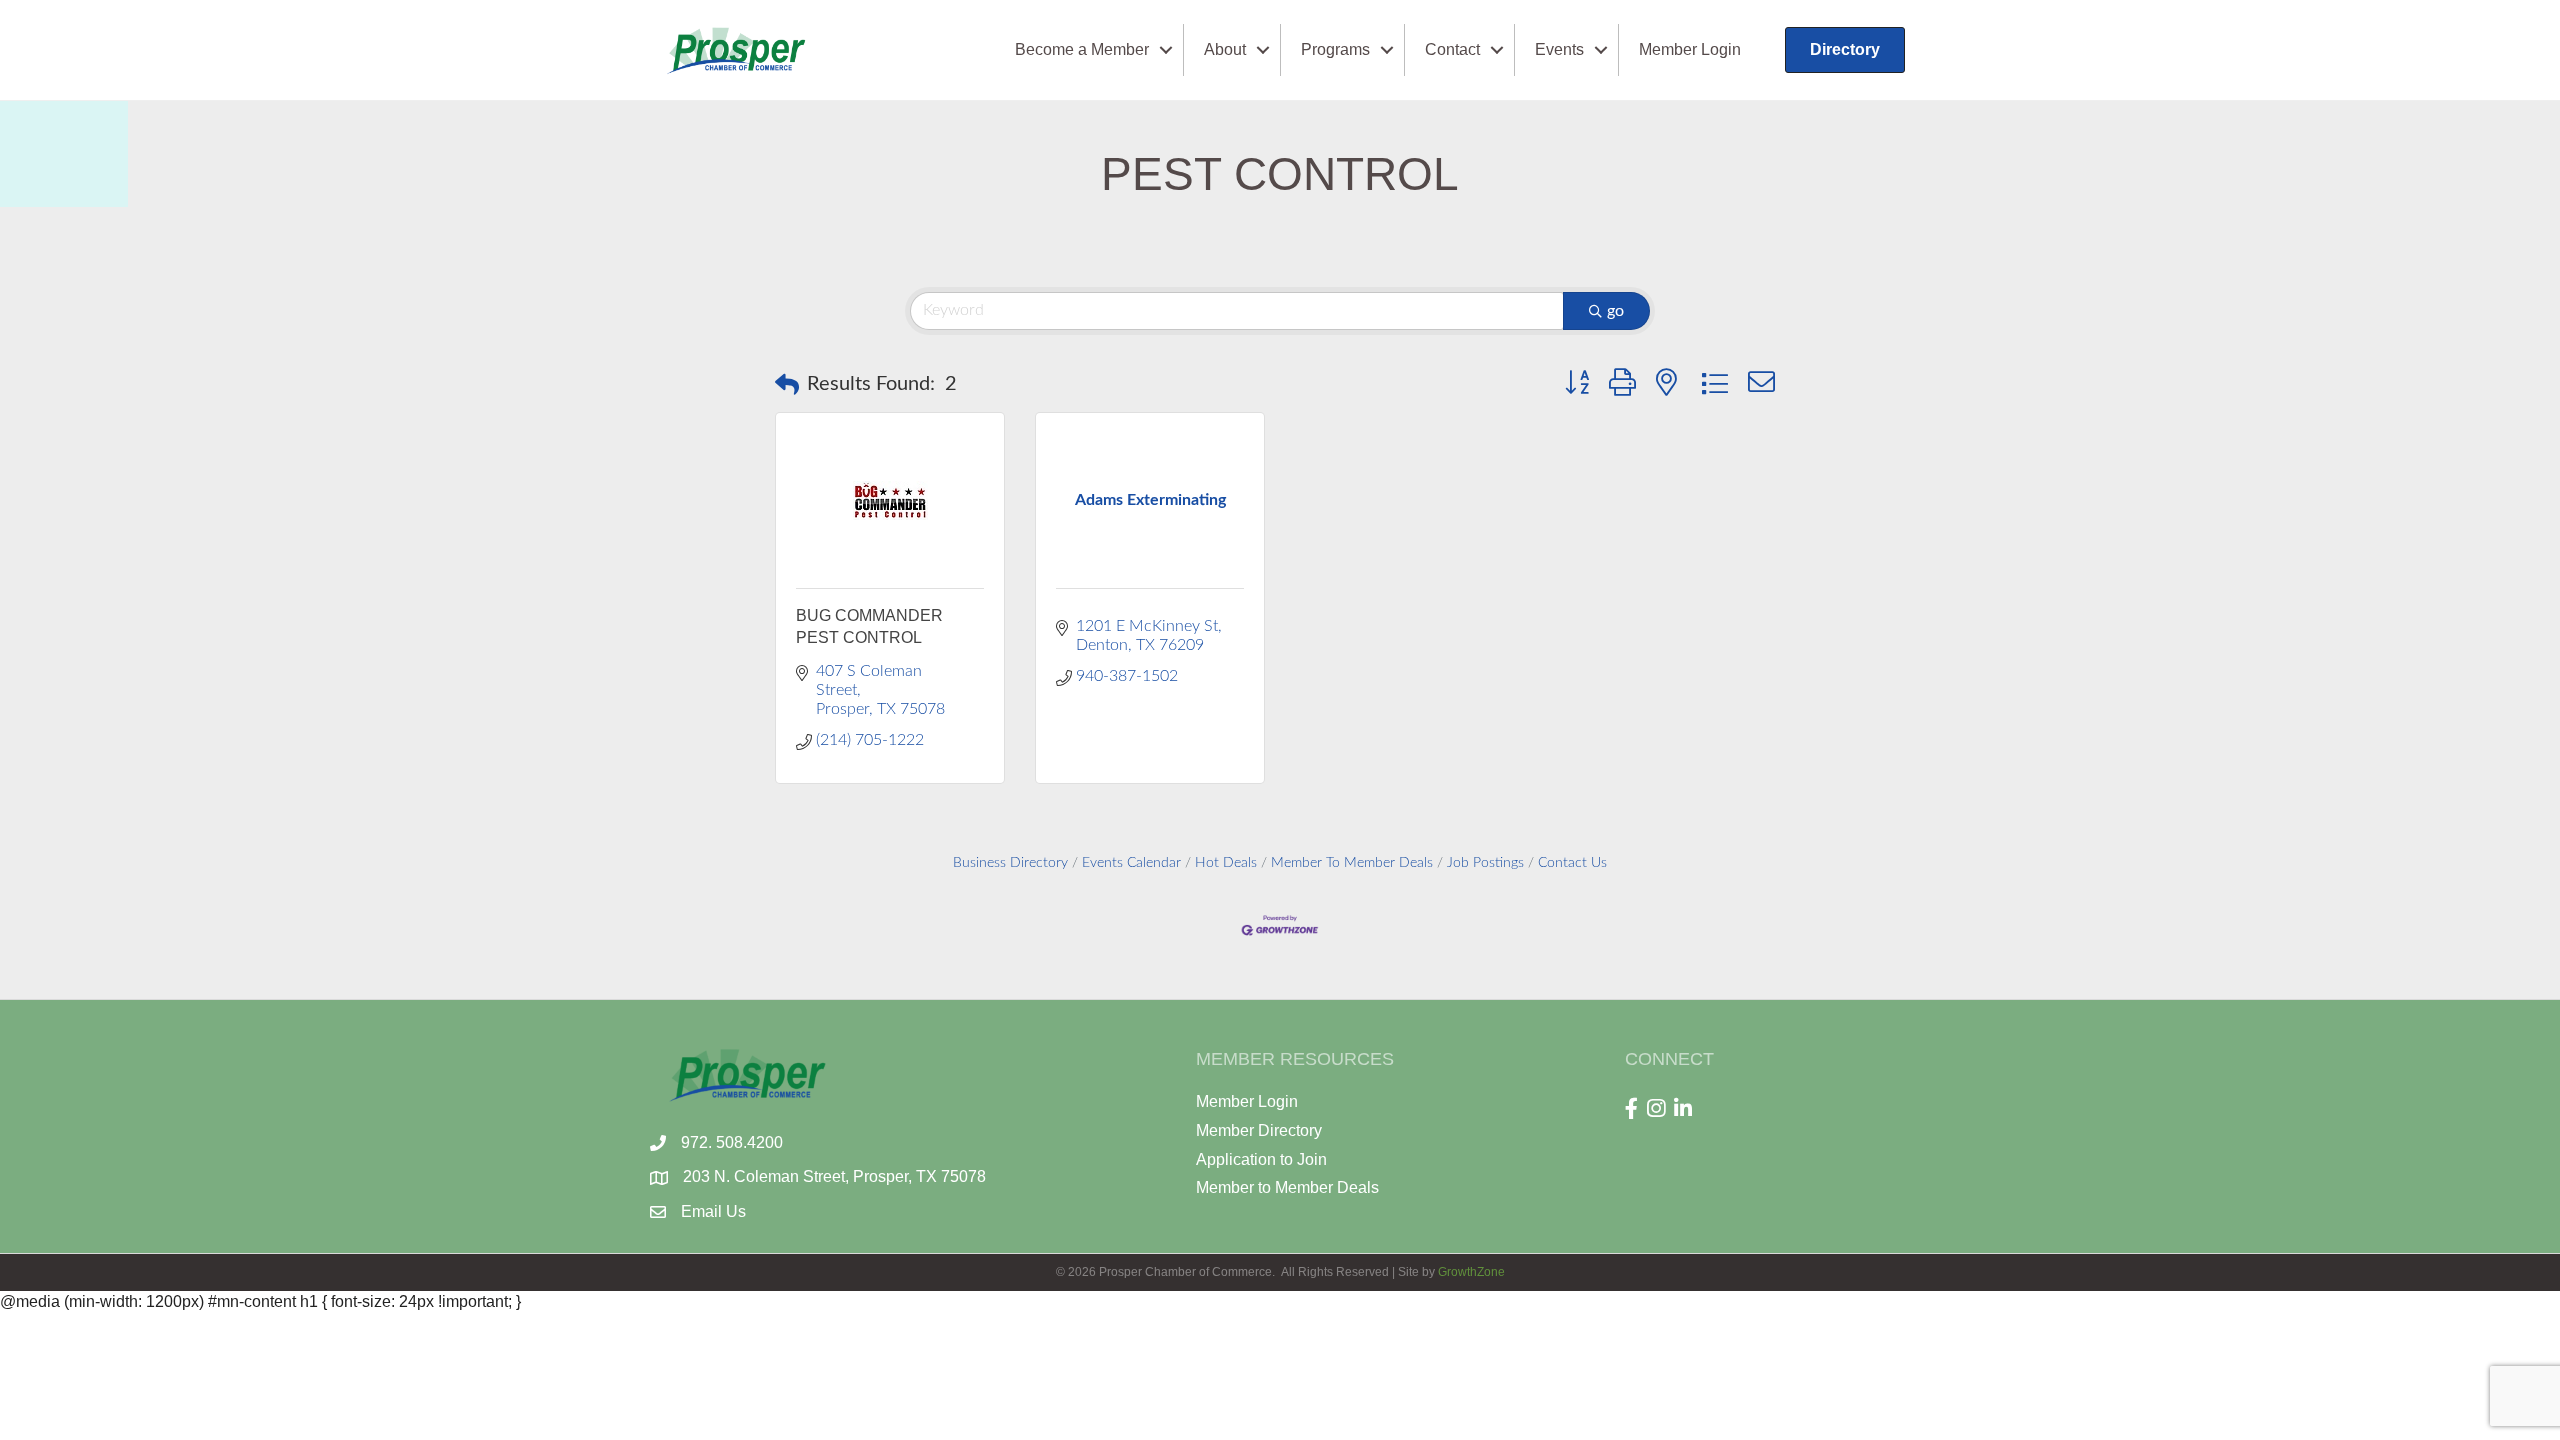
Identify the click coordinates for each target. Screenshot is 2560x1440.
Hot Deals (1226, 863)
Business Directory (1010, 863)
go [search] (1615, 311)
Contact (1452, 49)
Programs (1335, 49)
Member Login (1690, 49)
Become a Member (1082, 49)
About (1225, 49)
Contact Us (1572, 863)
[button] (787, 384)
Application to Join (1261, 1159)
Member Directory (1259, 1130)
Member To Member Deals (1352, 863)
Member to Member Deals (1287, 1187)
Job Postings (1485, 863)
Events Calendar (1131, 863)
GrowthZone (1471, 1272)
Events (1559, 49)
